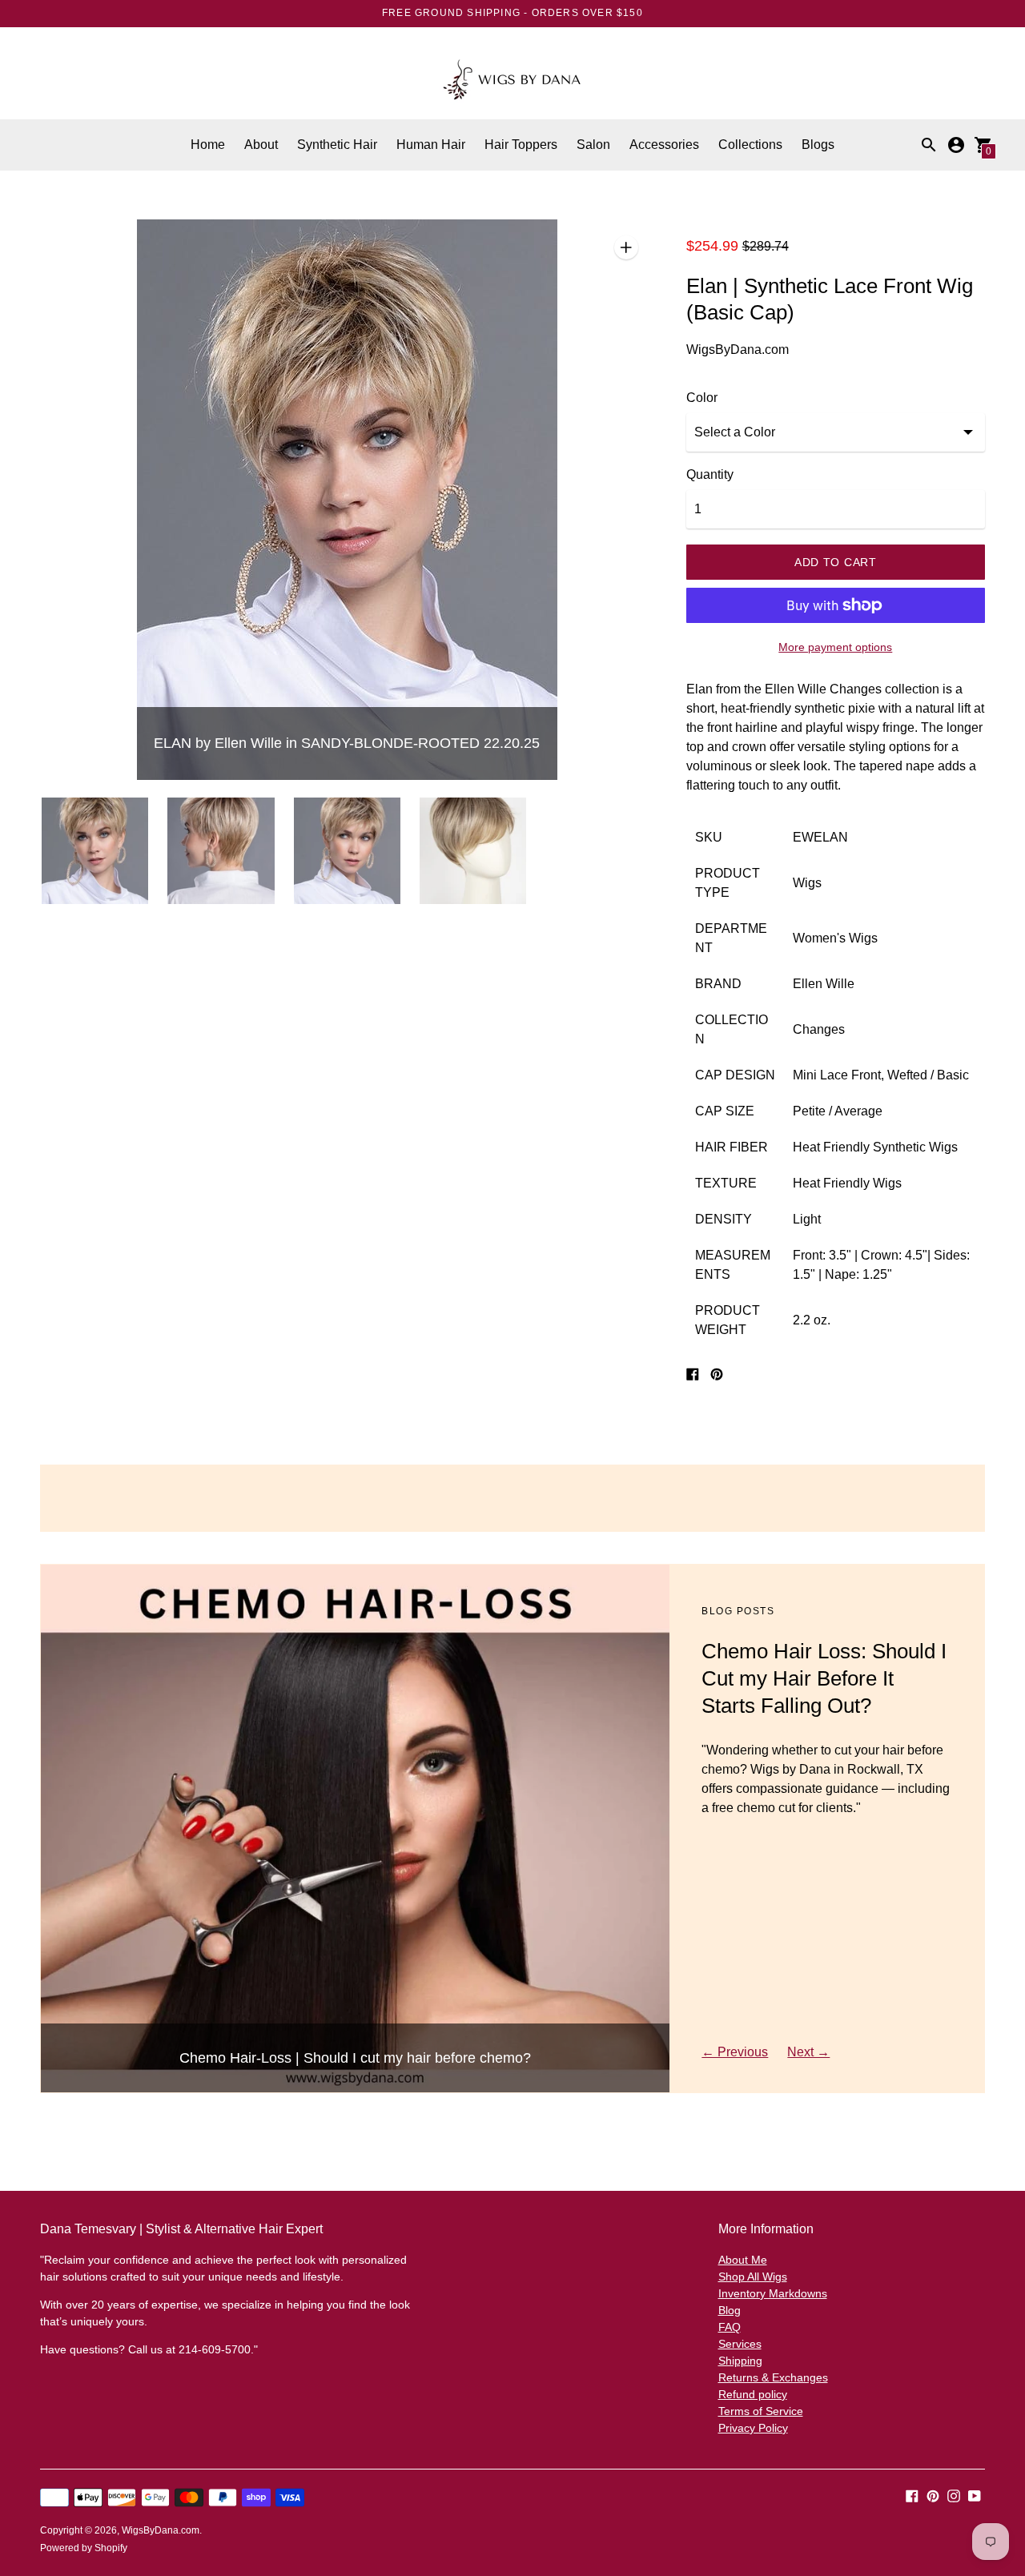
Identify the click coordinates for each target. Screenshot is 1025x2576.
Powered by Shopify (84, 2548)
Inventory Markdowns (773, 2293)
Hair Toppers (521, 145)
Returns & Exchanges (773, 2377)
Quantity (710, 474)
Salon (593, 145)
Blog (730, 2310)
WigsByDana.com (161, 2530)
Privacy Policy (753, 2428)
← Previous (735, 2052)
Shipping (740, 2361)
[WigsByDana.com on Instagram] (954, 2496)
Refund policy (753, 2394)
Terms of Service (761, 2411)
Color (702, 398)
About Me (743, 2260)
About (261, 145)
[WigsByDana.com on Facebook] (912, 2496)
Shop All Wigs (753, 2277)
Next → (808, 2052)
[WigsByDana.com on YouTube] (975, 2496)
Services (740, 2344)
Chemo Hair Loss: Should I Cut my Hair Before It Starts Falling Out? (824, 1678)
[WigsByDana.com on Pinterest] (933, 2496)
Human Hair (431, 145)
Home (208, 145)
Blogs (818, 145)
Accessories (664, 145)
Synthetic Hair (337, 145)
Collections (750, 145)
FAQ (730, 2327)
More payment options (835, 647)
